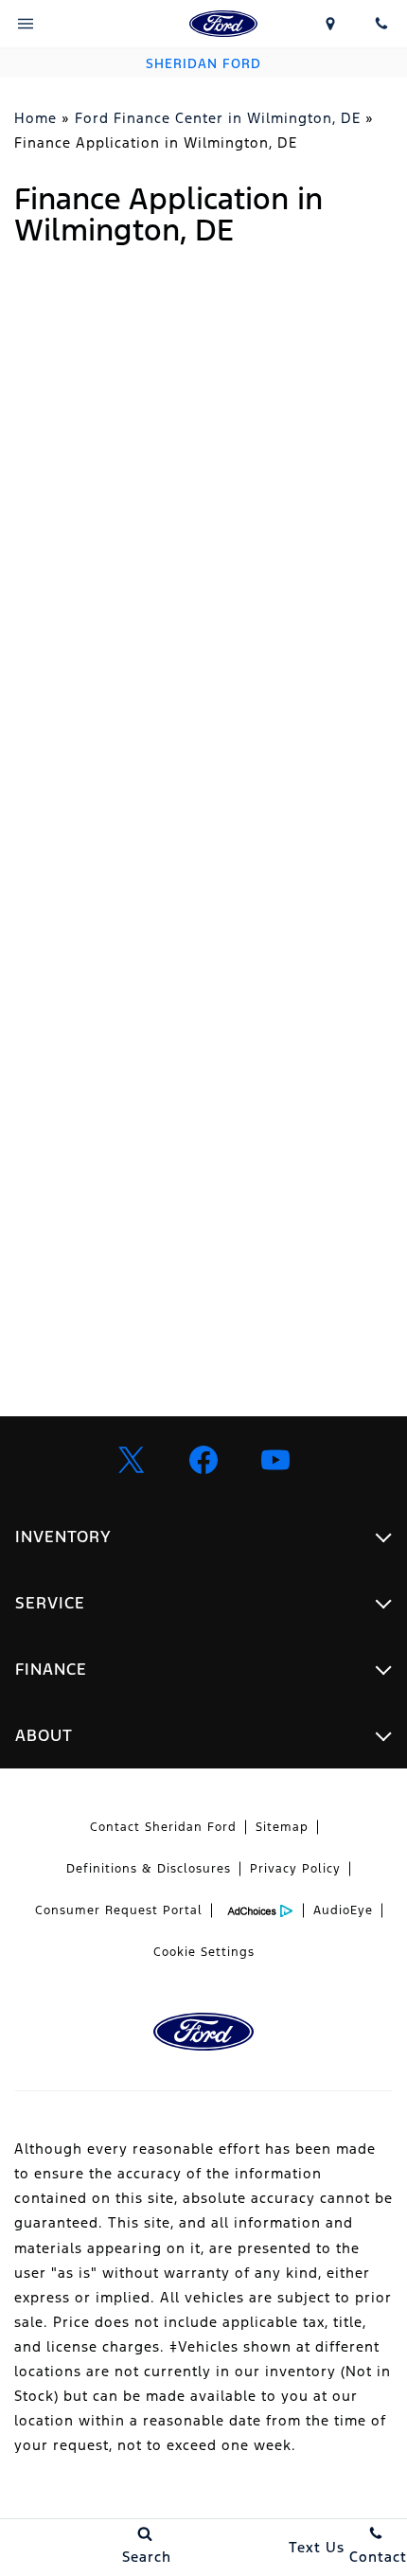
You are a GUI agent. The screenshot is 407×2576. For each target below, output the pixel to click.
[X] (132, 1460)
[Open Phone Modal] (381, 24)
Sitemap (282, 1827)
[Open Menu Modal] (26, 24)
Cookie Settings (204, 1952)
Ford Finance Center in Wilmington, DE (218, 118)
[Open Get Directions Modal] (331, 24)
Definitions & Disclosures (149, 1869)
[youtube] (275, 1460)
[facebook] (203, 1460)
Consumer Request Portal (119, 1910)
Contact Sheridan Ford (163, 1827)
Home (35, 118)
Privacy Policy (295, 1869)
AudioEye (343, 1910)
